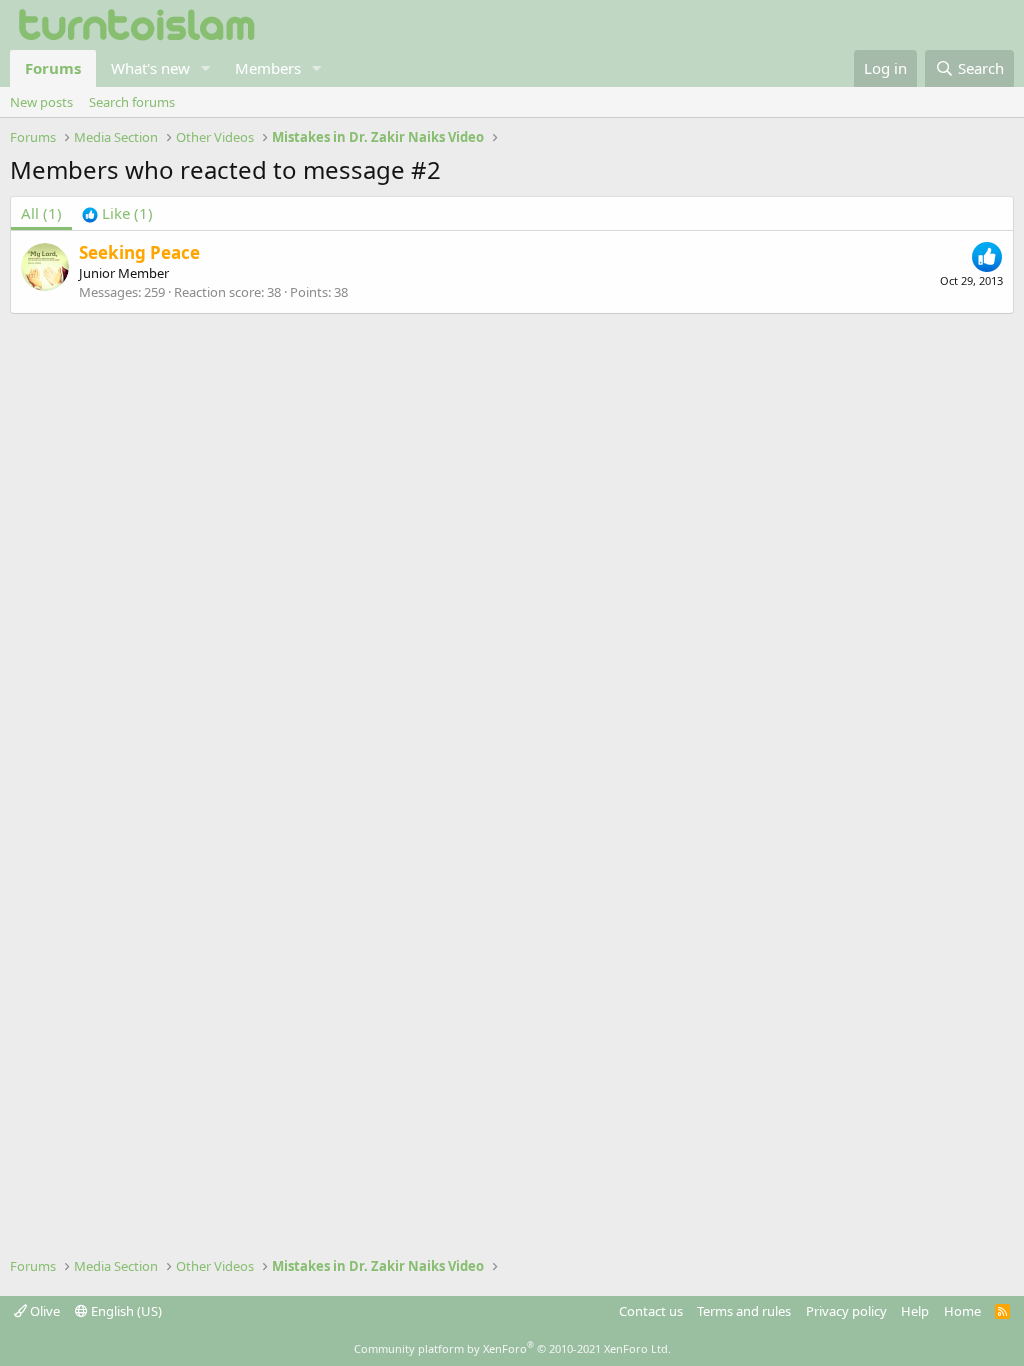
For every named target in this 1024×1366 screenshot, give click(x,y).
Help (915, 1311)
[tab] (117, 213)
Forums (53, 68)
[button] (206, 68)
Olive (43, 1311)
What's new (150, 68)
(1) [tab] (41, 213)
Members (268, 68)
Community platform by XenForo (512, 1348)
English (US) (125, 1311)
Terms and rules (744, 1311)
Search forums (132, 102)
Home (962, 1311)
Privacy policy (846, 1311)
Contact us (651, 1311)
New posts (41, 102)
